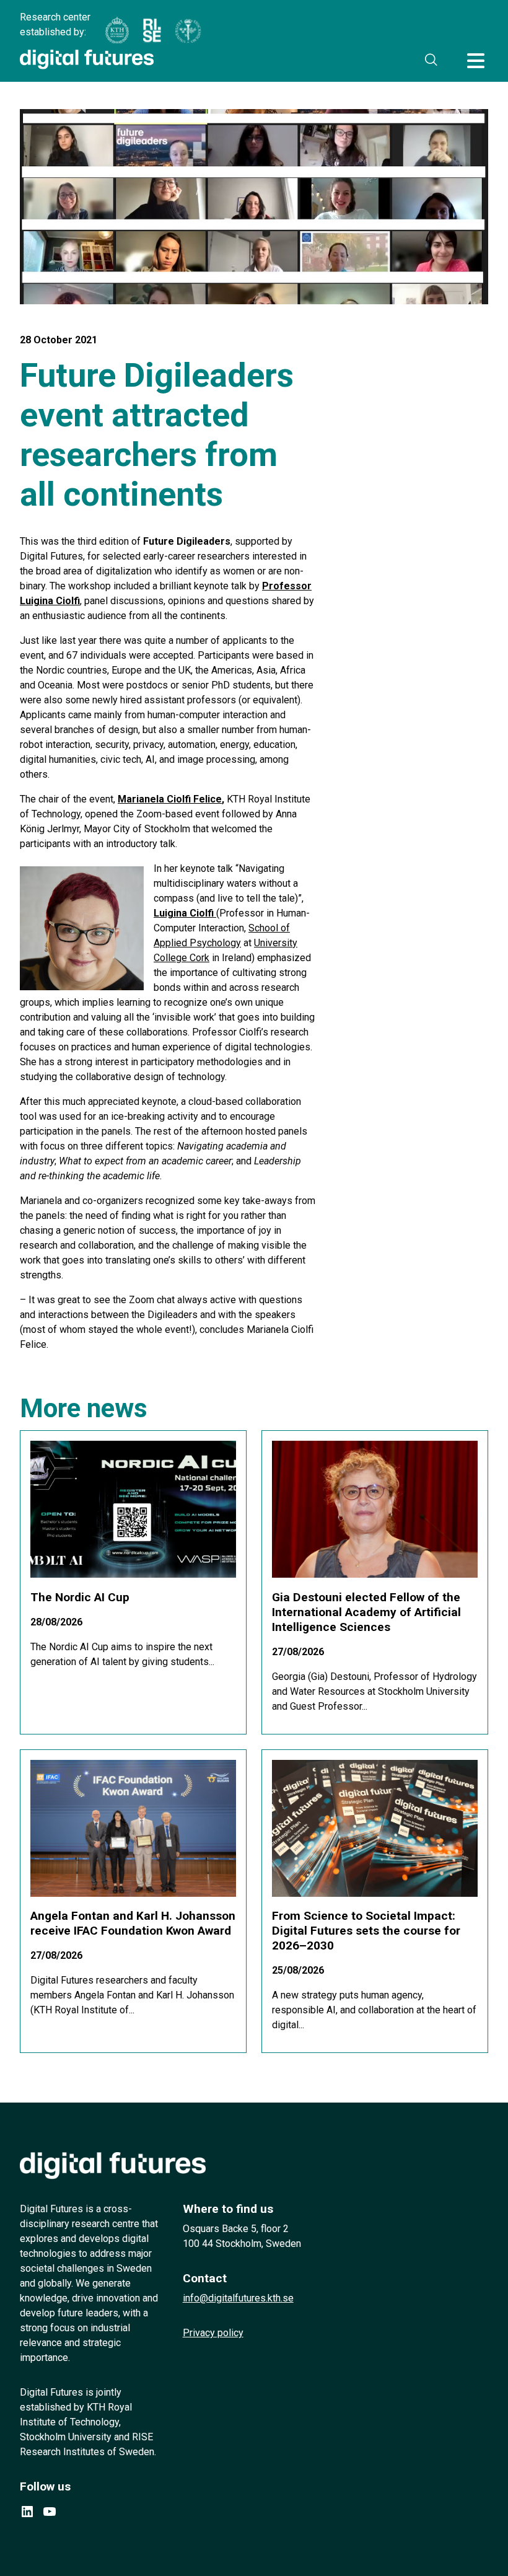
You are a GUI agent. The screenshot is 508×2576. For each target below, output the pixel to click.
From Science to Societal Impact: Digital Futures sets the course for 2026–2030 (366, 1931)
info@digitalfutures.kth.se (238, 2298)
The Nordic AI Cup (80, 1597)
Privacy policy (213, 2333)
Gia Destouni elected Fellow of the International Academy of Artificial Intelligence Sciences (366, 1612)
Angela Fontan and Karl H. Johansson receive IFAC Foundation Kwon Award (133, 1923)
